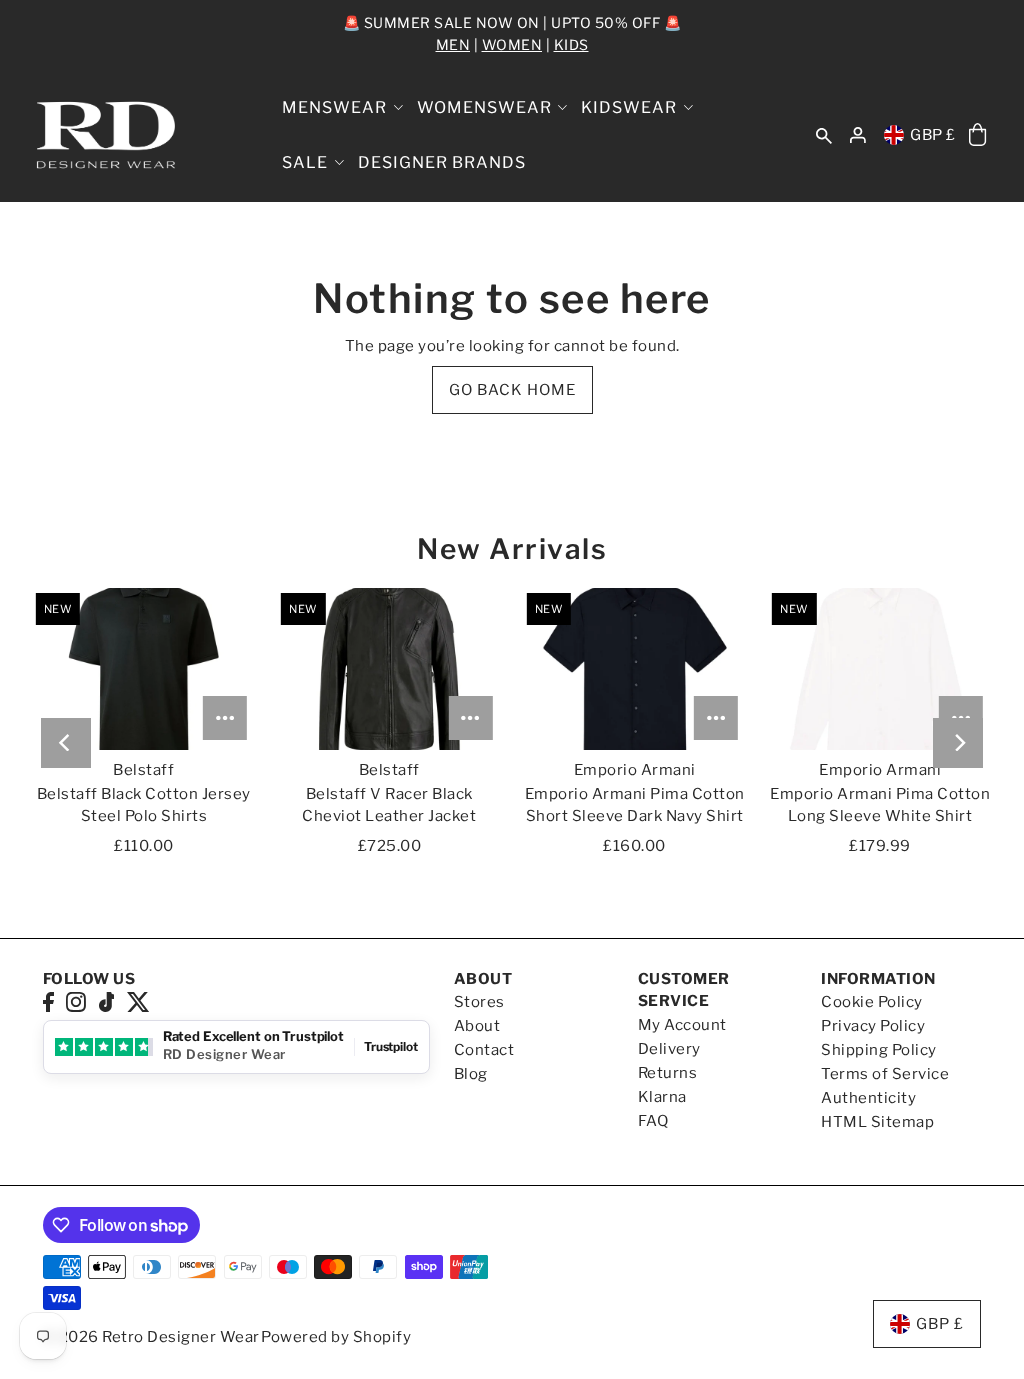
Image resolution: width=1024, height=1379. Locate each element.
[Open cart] (978, 135)
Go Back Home (512, 390)
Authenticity (868, 1098)
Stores (479, 1002)
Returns (668, 1073)
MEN (453, 44)
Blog (471, 1074)
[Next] (958, 743)
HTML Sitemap (877, 1122)
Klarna (662, 1097)
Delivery (669, 1049)
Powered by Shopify (336, 1337)
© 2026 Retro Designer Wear (151, 1337)
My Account (682, 1025)
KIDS (571, 44)
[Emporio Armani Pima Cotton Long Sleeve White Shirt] (880, 669)
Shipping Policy (879, 1050)
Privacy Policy (873, 1026)
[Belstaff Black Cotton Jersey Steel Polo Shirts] (144, 669)
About (477, 1026)
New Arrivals (512, 549)
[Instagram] (76, 1001)
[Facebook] (48, 1001)
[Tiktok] (107, 1001)
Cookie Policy (872, 1002)
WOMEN (512, 44)
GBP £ (933, 135)
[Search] (825, 135)
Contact (484, 1050)
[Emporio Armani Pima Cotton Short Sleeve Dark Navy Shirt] (635, 669)
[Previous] (66, 743)
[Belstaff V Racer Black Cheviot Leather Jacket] (389, 669)
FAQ (653, 1121)
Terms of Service (885, 1074)
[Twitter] (138, 1001)
